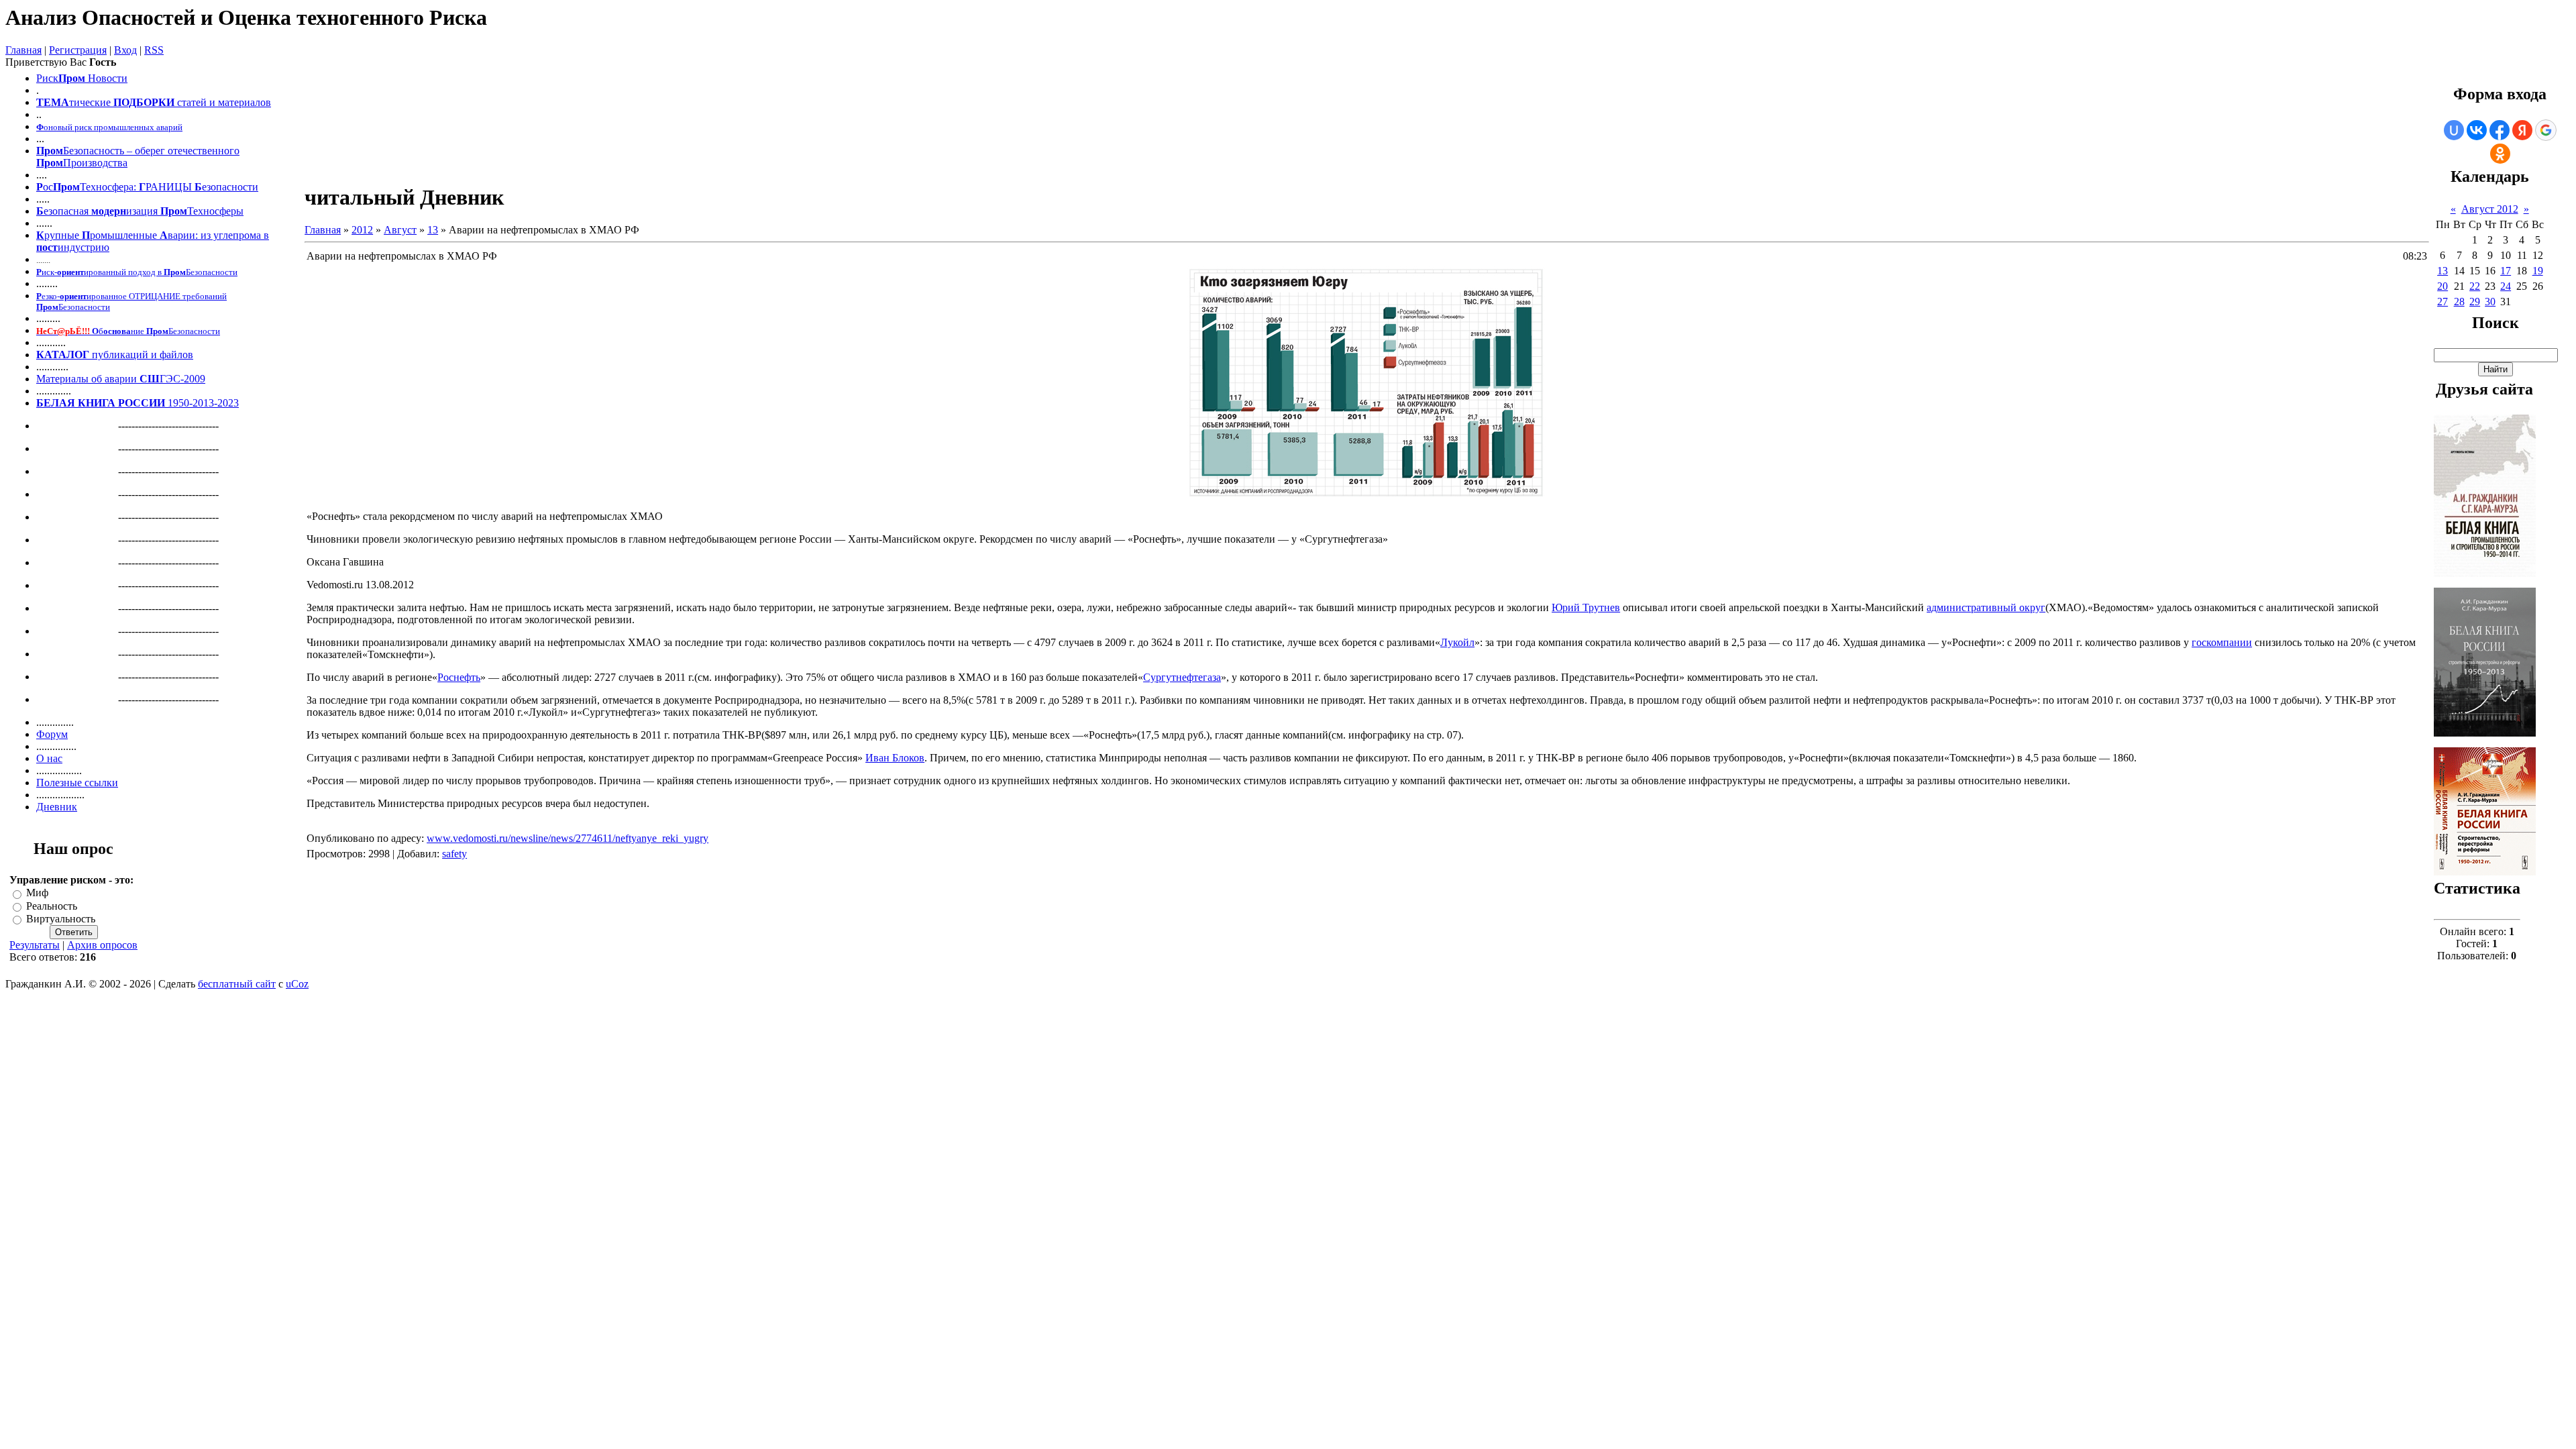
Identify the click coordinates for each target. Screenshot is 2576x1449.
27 (2443, 302)
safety (454, 854)
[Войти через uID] (2454, 130)
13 (433, 230)
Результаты (35, 945)
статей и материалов (224, 102)
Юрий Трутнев (1586, 607)
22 (2475, 286)
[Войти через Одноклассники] (2500, 154)
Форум (52, 734)
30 (2490, 302)
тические (90, 102)
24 (2506, 286)
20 (2443, 286)
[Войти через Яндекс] (2522, 130)
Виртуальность (61, 919)
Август (400, 230)
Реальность (52, 906)
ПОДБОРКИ (144, 102)
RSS (154, 50)
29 (2475, 302)
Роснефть (459, 677)
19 (2538, 271)
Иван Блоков (895, 758)
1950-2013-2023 (138, 403)
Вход (125, 50)
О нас (49, 758)
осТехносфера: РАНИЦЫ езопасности (147, 187)
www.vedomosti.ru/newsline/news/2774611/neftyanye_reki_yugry (568, 838)
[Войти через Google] (2546, 130)
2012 (362, 230)
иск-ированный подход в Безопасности (137, 272)
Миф (37, 893)
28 (2459, 302)
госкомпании (2222, 642)
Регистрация (78, 50)
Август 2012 (2490, 209)
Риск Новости (82, 78)
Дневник (57, 807)
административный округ (1986, 607)
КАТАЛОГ (63, 355)
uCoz (297, 984)
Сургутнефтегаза (1182, 677)
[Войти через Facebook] (2500, 130)
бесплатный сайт (237, 984)
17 (2506, 271)
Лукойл (1457, 642)
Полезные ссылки (77, 783)
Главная (23, 50)
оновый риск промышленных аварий (109, 127)
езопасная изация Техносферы (140, 211)
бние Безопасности (128, 331)
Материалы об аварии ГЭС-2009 (121, 379)
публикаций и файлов (141, 355)
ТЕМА (53, 102)
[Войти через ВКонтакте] (2477, 130)
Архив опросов (102, 945)
